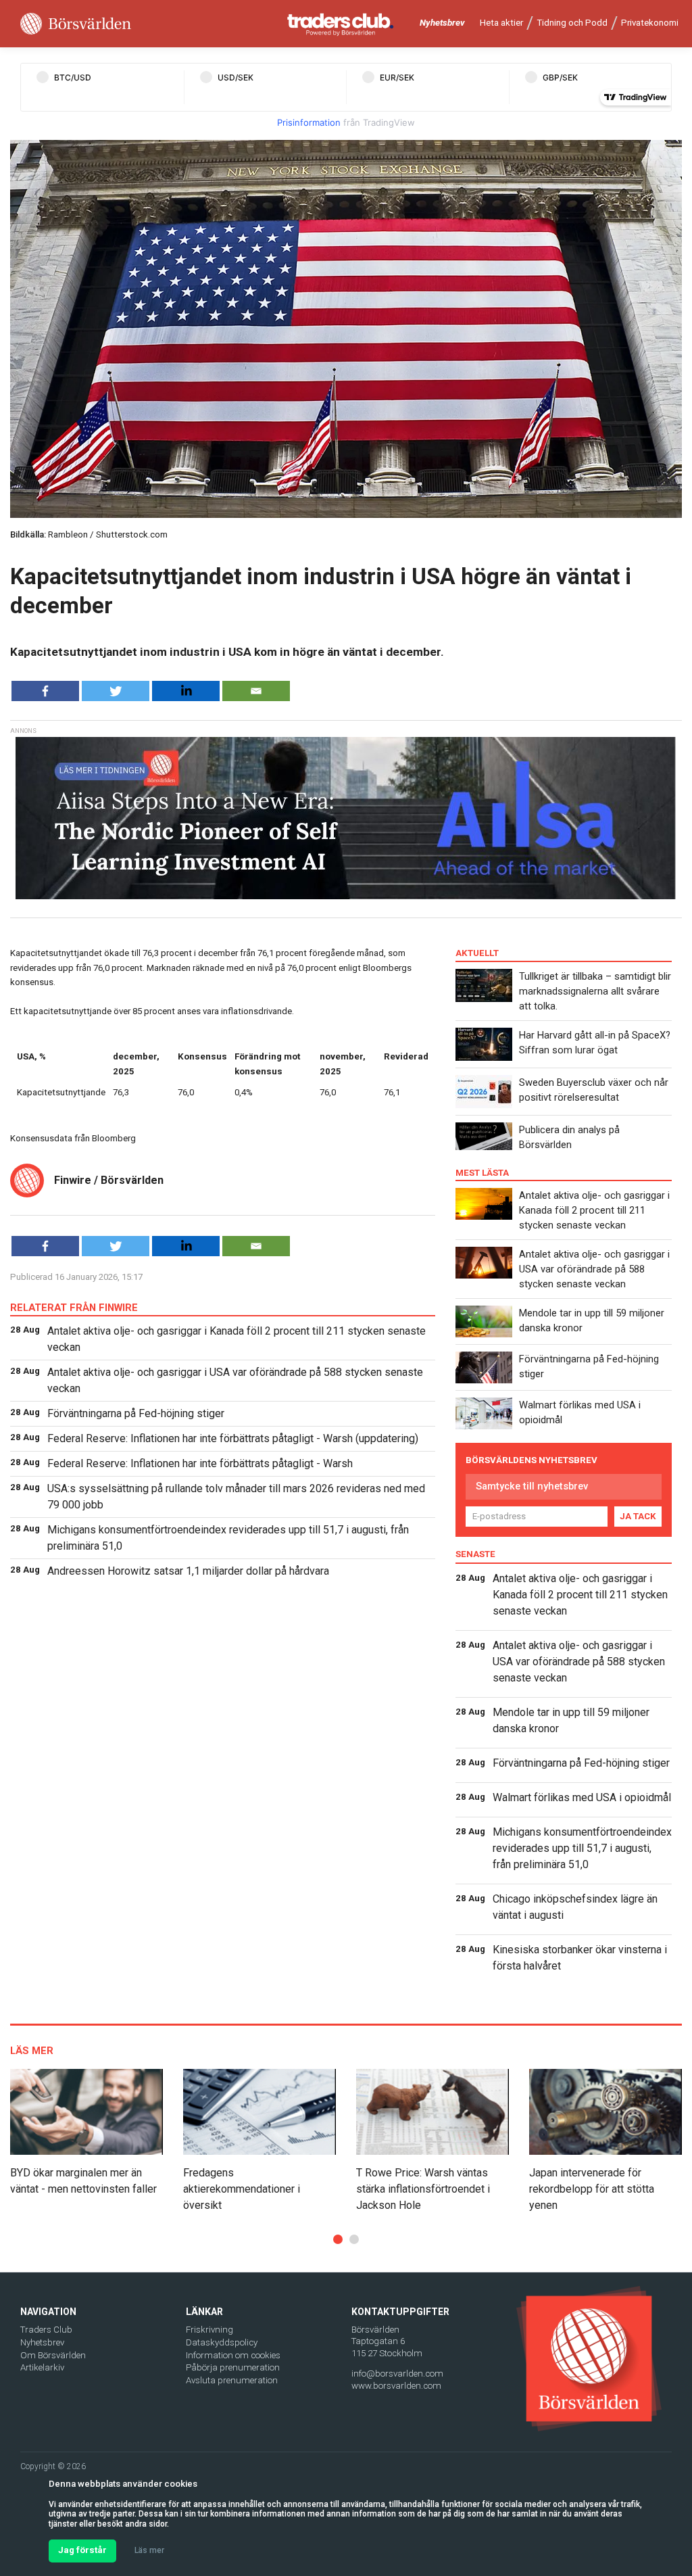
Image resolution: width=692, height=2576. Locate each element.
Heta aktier (501, 23)
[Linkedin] (186, 691)
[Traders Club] (341, 24)
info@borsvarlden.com (397, 2374)
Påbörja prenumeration (233, 2367)
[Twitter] (116, 691)
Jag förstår (82, 2550)
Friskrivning (209, 2330)
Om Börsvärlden (53, 2355)
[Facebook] (45, 691)
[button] (338, 2239)
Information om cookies (233, 2355)
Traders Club (46, 2330)
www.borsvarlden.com (396, 2386)
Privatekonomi (650, 23)
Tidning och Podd (572, 23)
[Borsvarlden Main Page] (76, 24)
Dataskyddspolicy (222, 2342)
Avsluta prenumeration (232, 2380)
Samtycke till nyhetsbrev (532, 1486)
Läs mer (149, 2550)
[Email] (256, 691)
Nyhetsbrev (442, 23)
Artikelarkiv (42, 2367)
